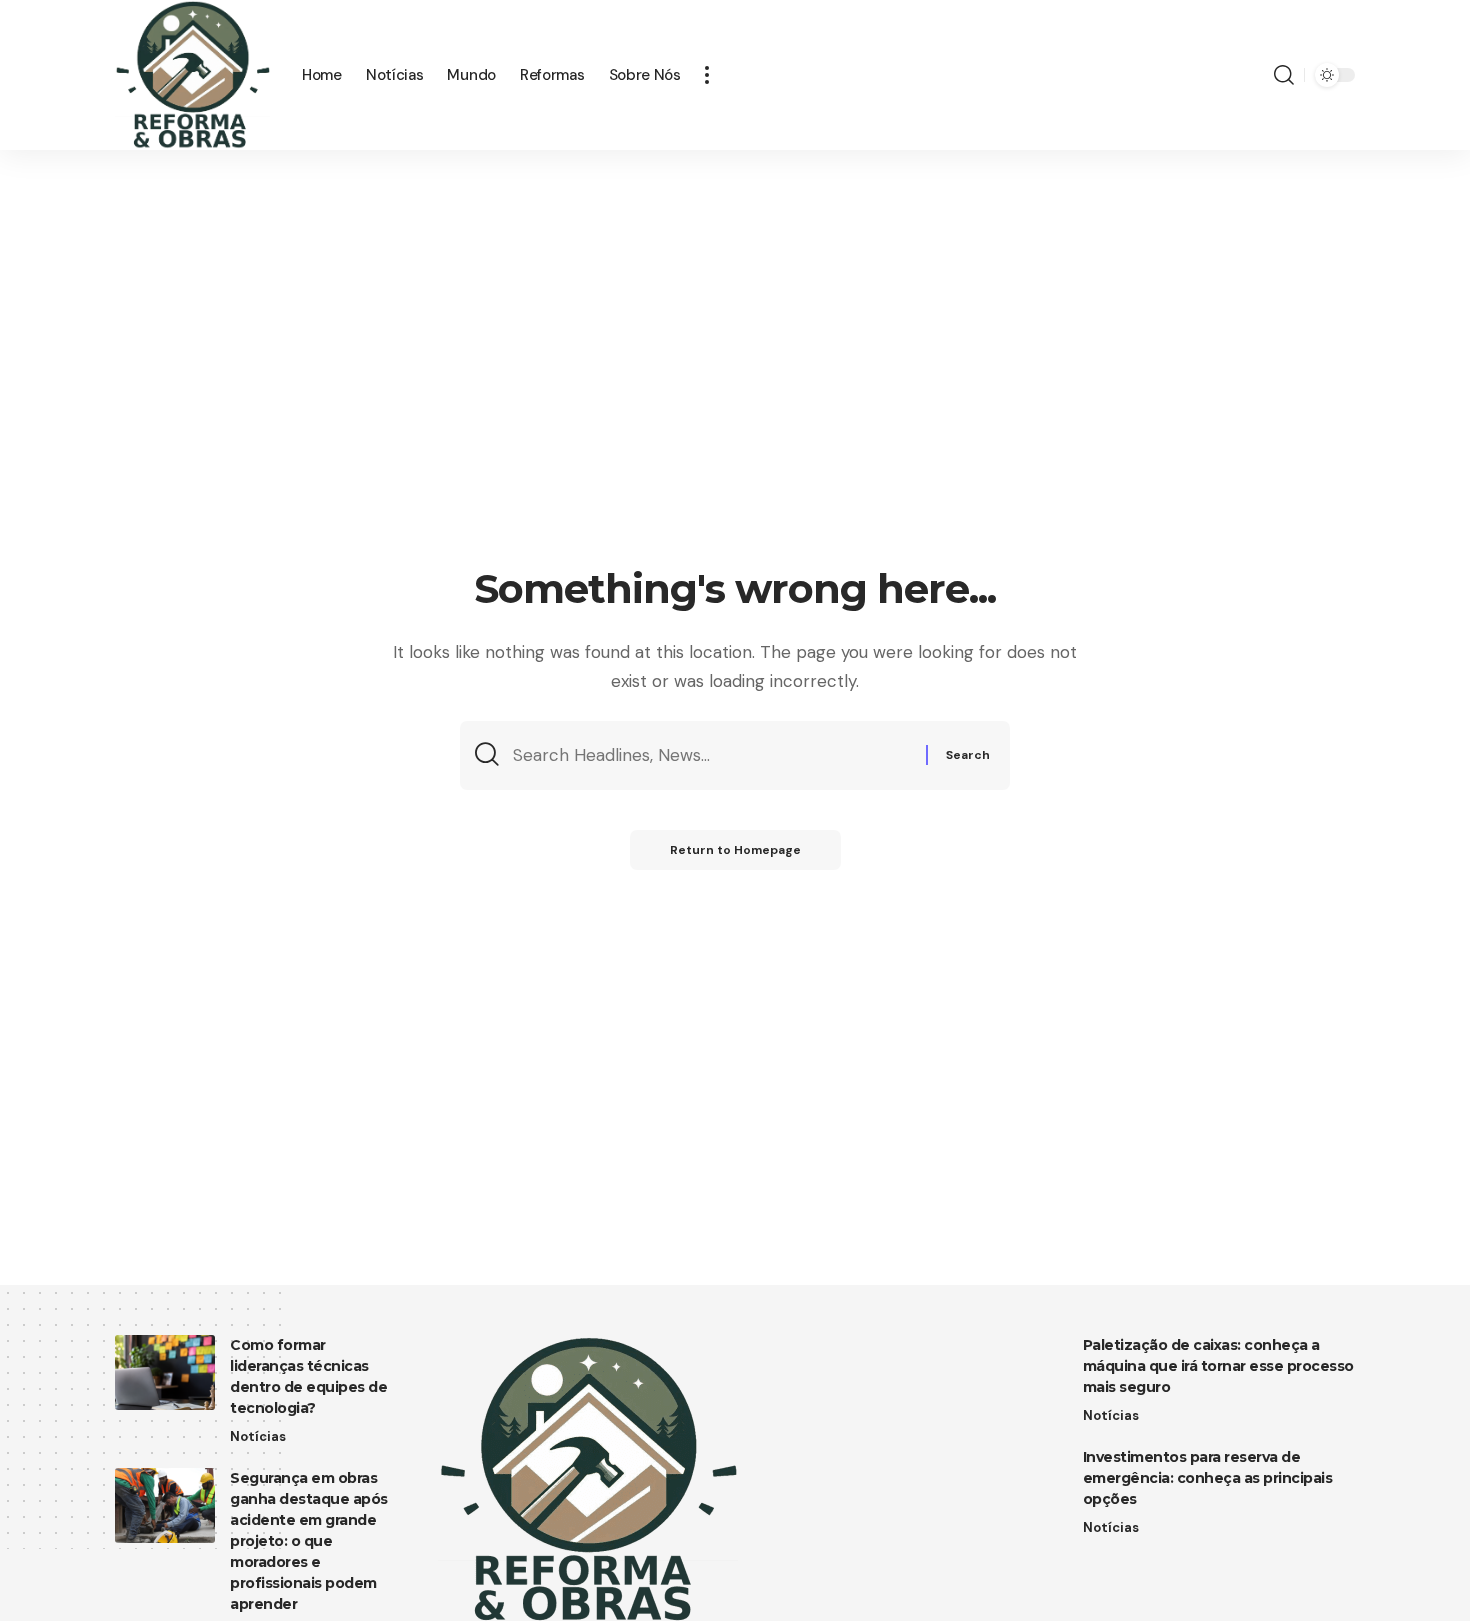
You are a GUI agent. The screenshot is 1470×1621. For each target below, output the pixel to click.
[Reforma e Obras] (192, 75)
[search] (1284, 75)
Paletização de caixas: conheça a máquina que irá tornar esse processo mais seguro (1218, 1366)
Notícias (258, 1436)
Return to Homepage (735, 850)
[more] (707, 75)
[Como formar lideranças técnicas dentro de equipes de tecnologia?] (165, 1372)
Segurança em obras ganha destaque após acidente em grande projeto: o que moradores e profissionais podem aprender (309, 1541)
